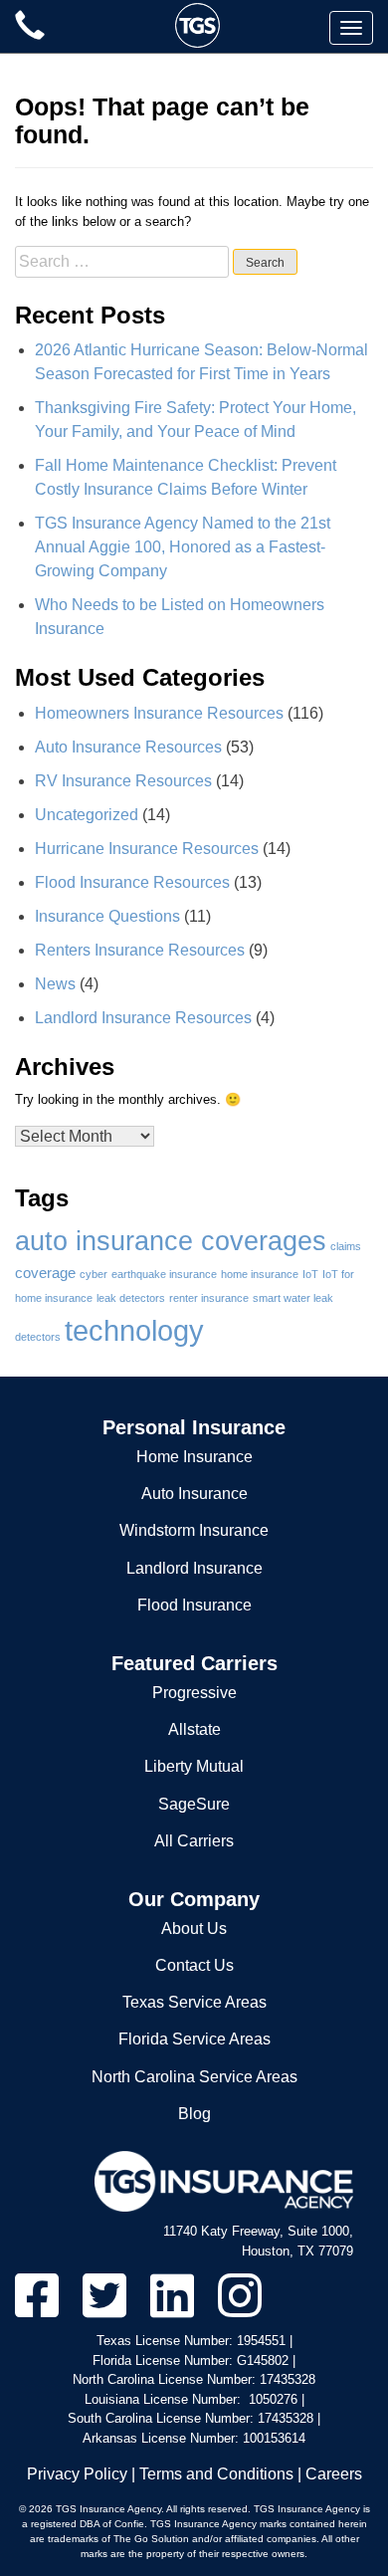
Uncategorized (87, 815)
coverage (45, 1273)
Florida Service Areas (194, 2039)
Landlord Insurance (194, 1568)
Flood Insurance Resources (132, 882)
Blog (194, 2114)
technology (134, 1330)
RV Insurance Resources (123, 781)
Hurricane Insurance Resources (147, 849)
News (55, 984)
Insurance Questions (107, 916)
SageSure (194, 1804)
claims (346, 1246)
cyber (94, 1274)
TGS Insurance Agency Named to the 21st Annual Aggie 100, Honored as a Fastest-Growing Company (183, 547)
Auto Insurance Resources (128, 747)
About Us (194, 1929)
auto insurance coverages (171, 1241)
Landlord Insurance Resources (143, 1018)
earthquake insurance (164, 1274)
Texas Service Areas (194, 2002)
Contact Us (194, 1965)
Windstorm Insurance (194, 1530)
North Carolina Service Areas (194, 2077)
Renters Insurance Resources (140, 950)
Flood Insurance (194, 1605)
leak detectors (131, 1298)
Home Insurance (194, 1457)
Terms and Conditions (216, 2474)
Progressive (194, 1693)
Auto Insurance (194, 1494)
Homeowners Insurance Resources (159, 713)
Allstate (194, 1729)
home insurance (260, 1274)
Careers (334, 2474)
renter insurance (209, 1298)
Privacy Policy (77, 2474)
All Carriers (194, 1841)
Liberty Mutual (194, 1766)
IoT (310, 1274)
